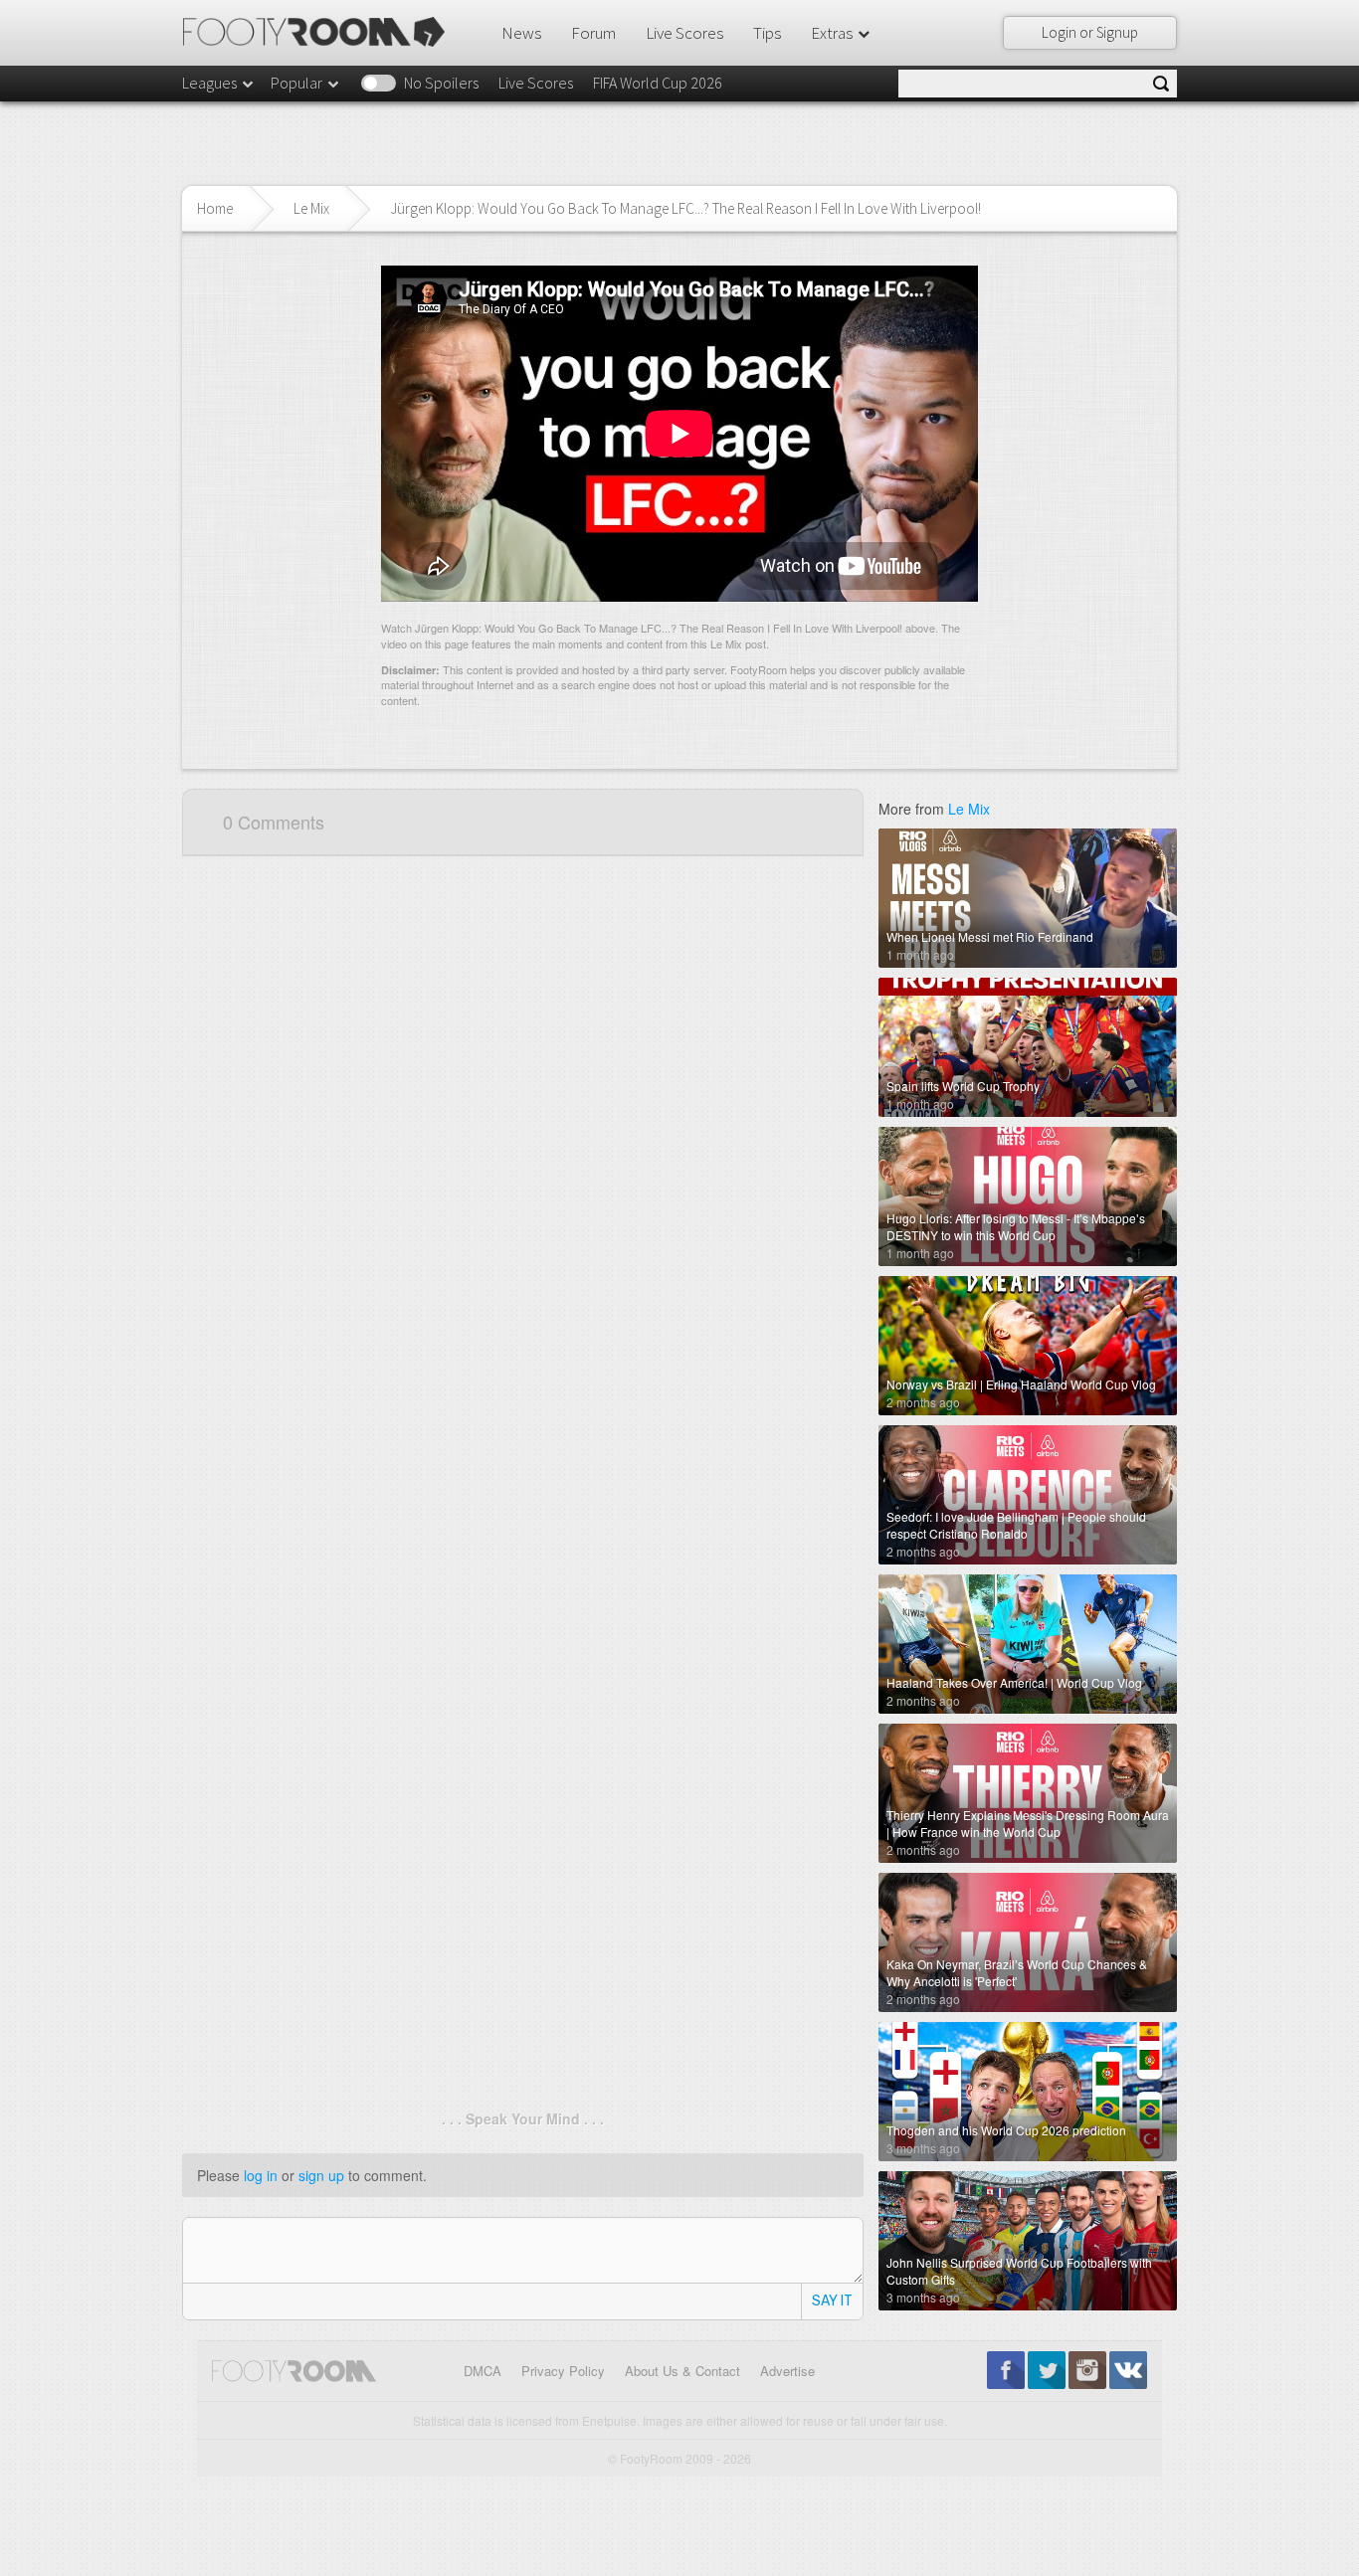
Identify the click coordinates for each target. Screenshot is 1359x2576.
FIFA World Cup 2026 (658, 83)
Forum (593, 33)
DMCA (483, 2371)
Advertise (787, 2371)
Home (215, 208)
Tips (767, 33)
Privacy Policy (563, 2371)
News (521, 33)
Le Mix (311, 208)
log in (261, 2175)
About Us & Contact (682, 2371)
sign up (321, 2175)
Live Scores (684, 33)
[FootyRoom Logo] (321, 32)
